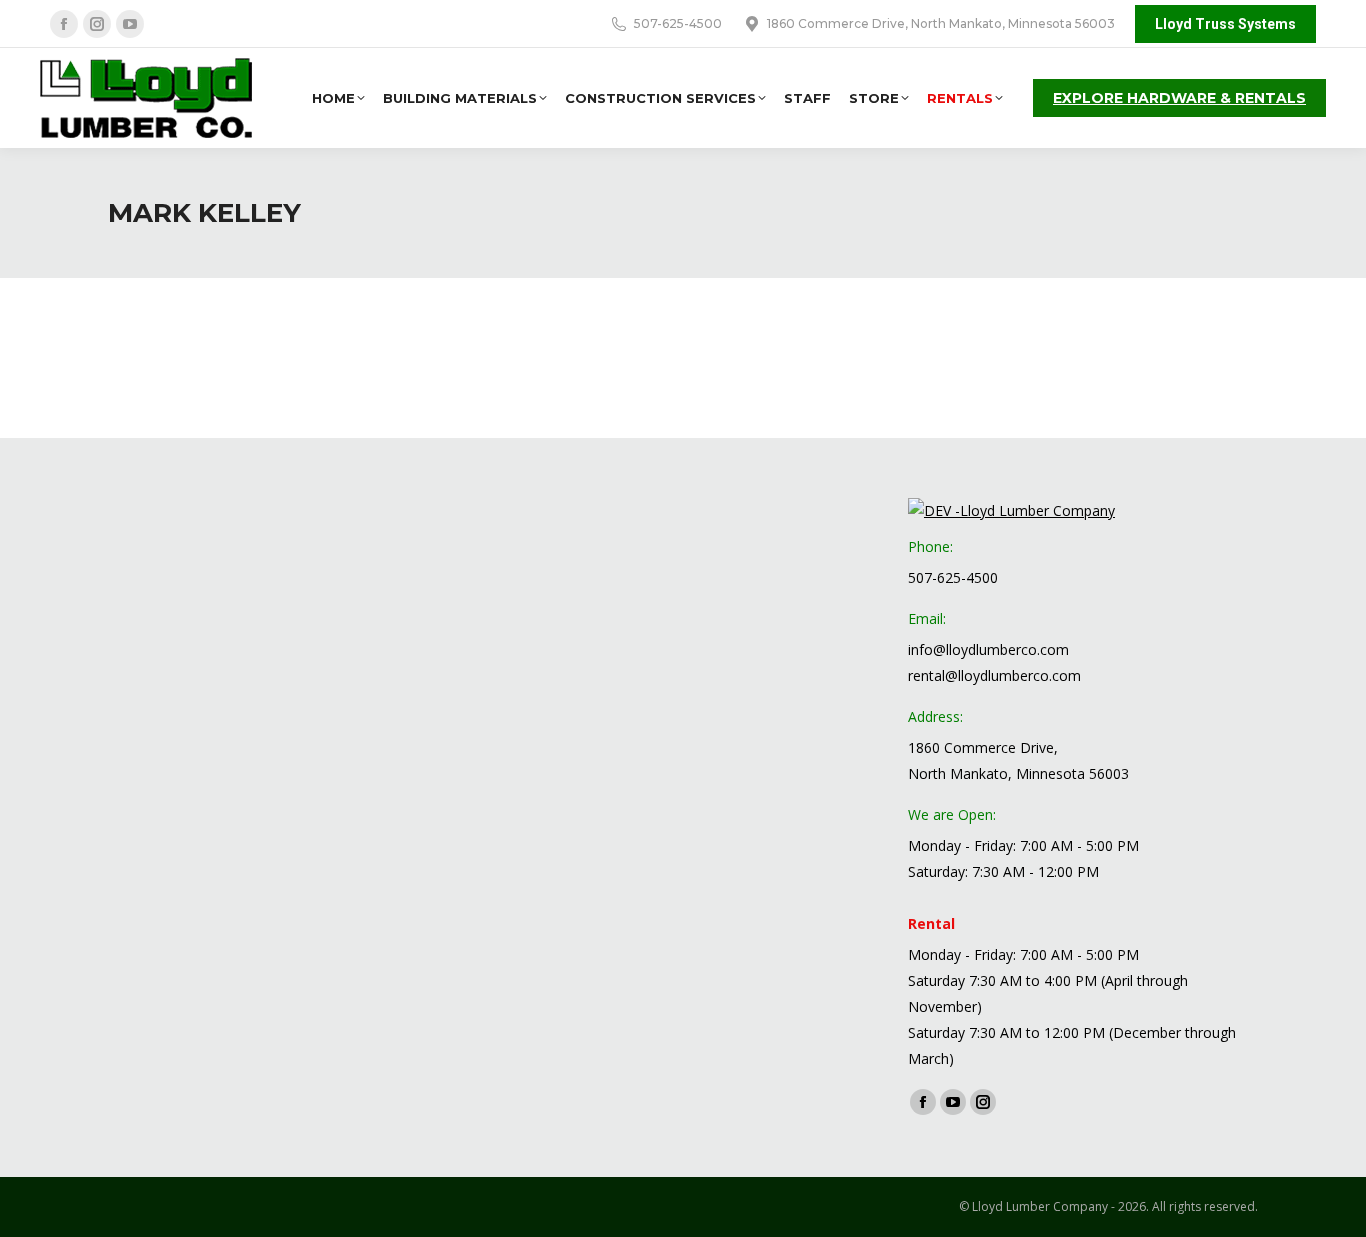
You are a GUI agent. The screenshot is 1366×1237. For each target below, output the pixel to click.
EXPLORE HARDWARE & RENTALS (1179, 98)
